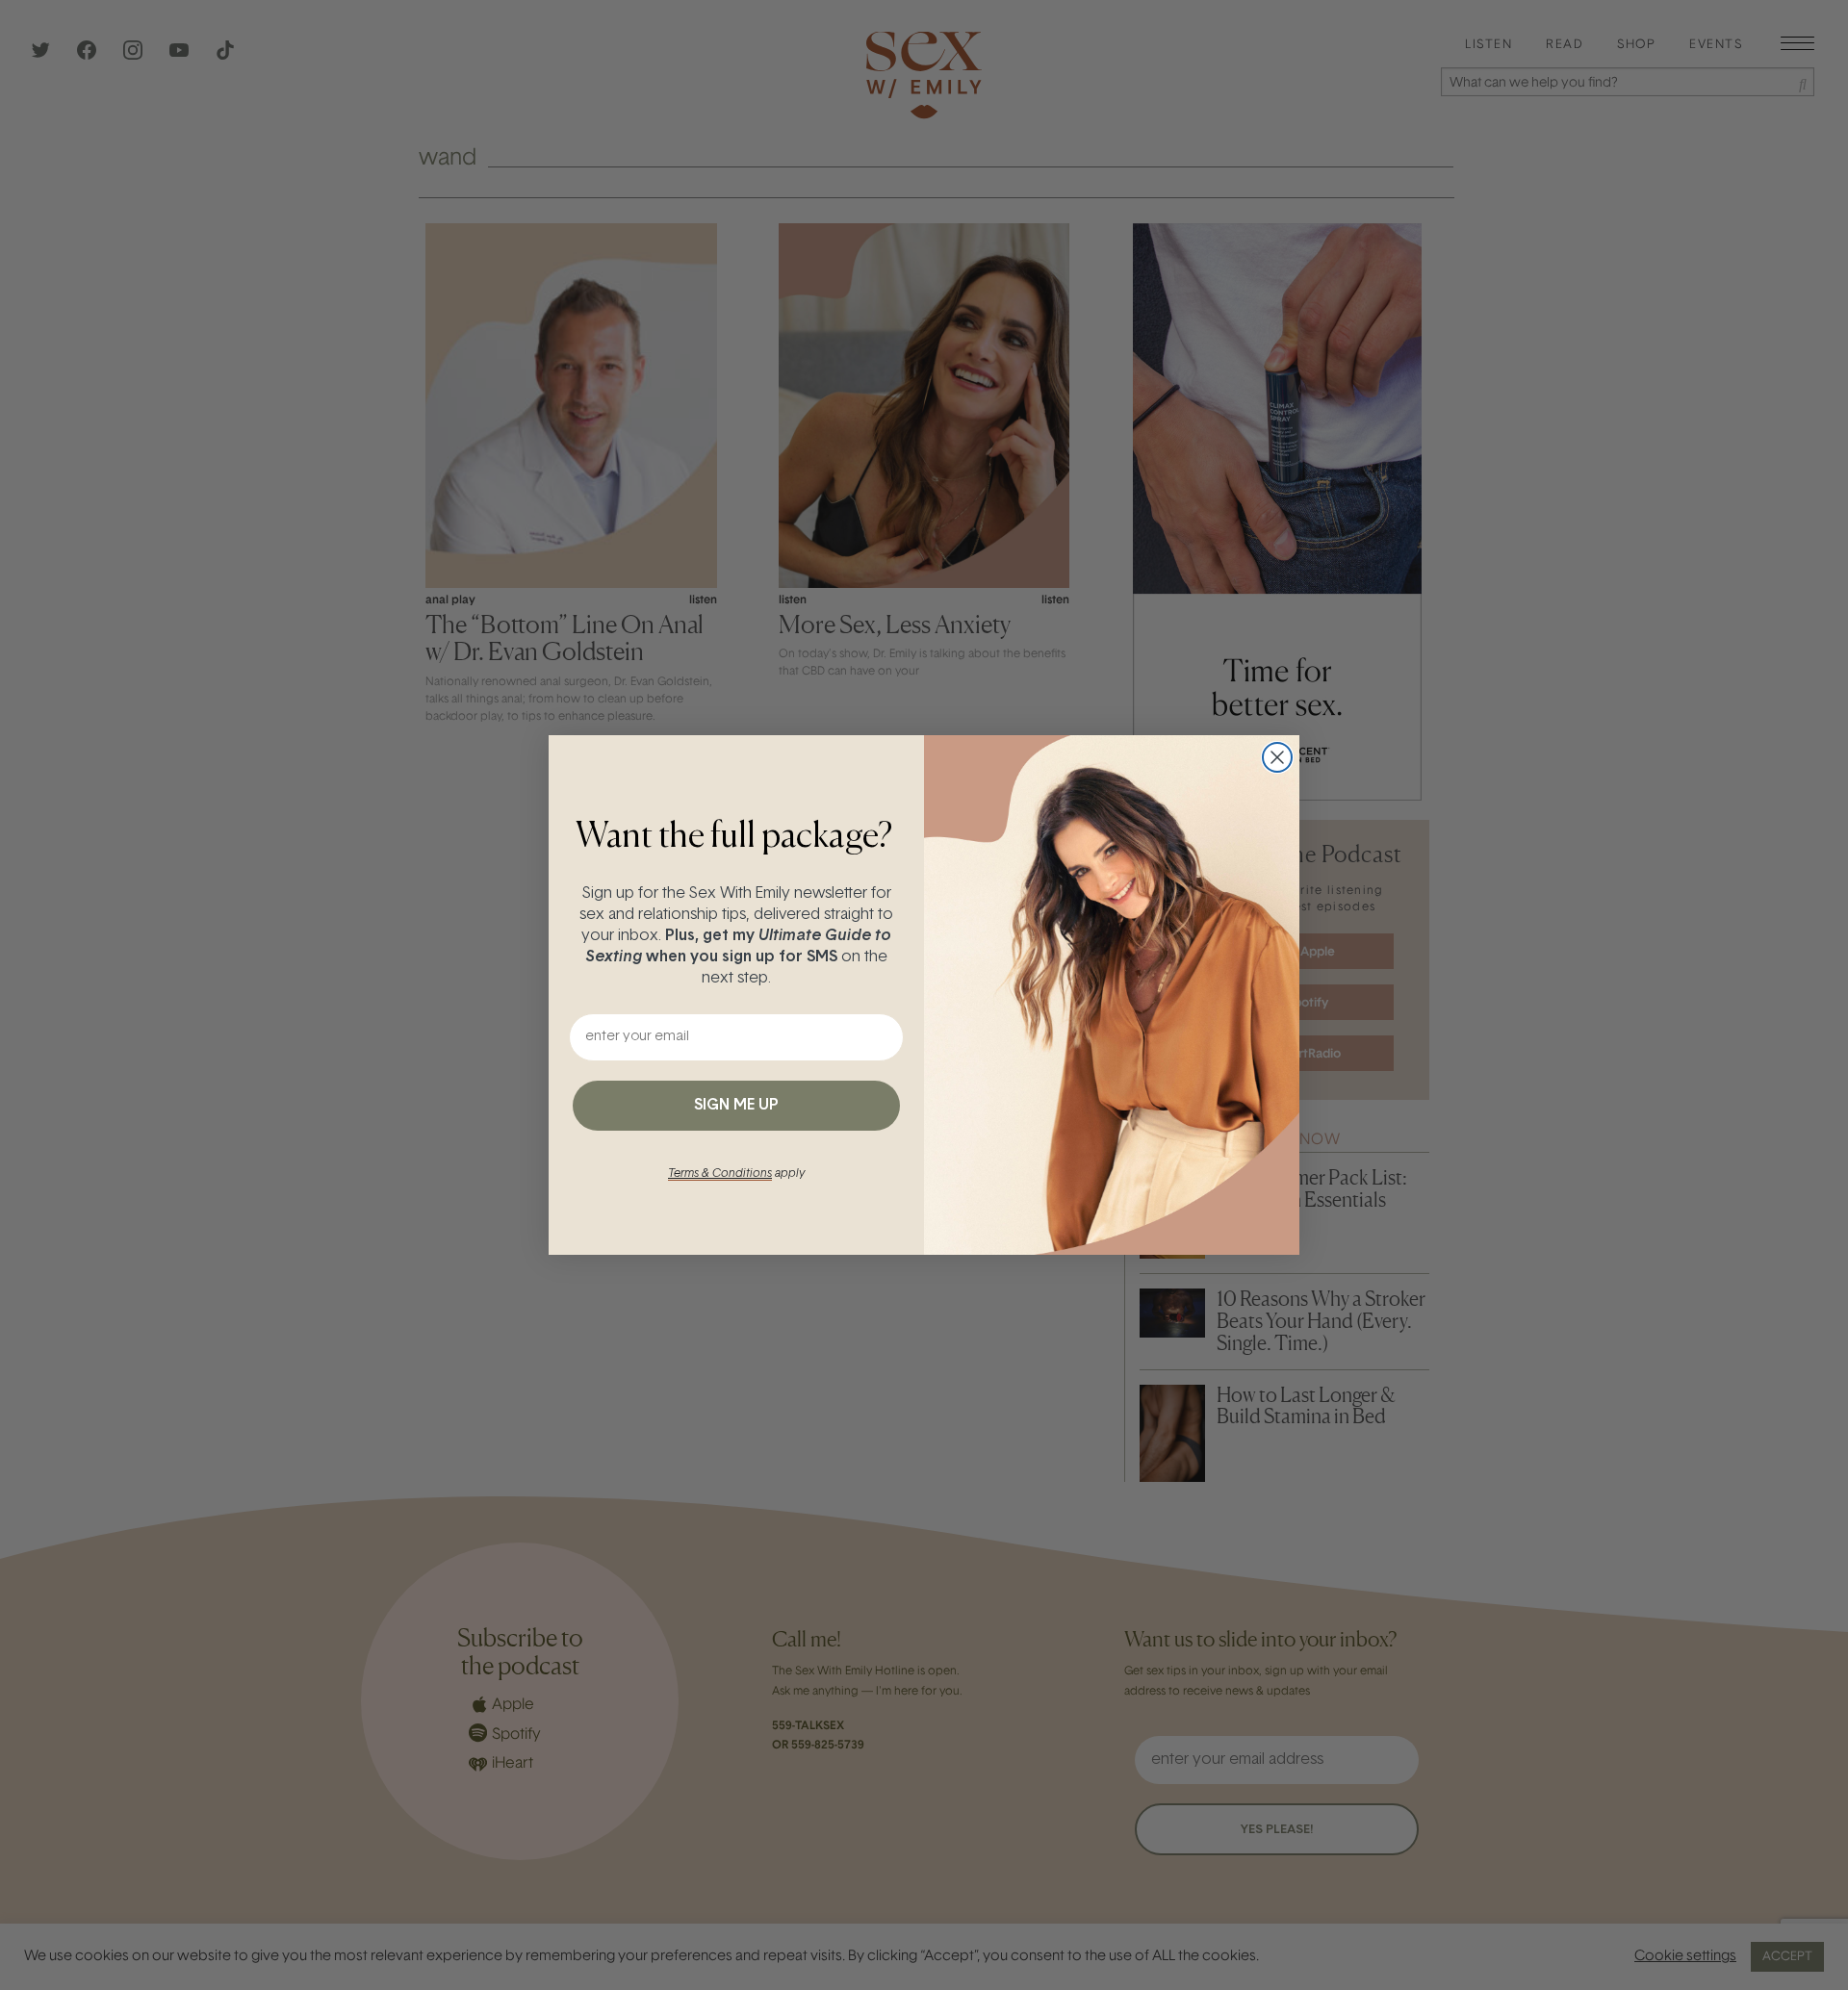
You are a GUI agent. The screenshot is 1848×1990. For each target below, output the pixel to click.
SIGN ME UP (736, 1106)
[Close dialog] (1277, 757)
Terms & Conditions (720, 1174)
